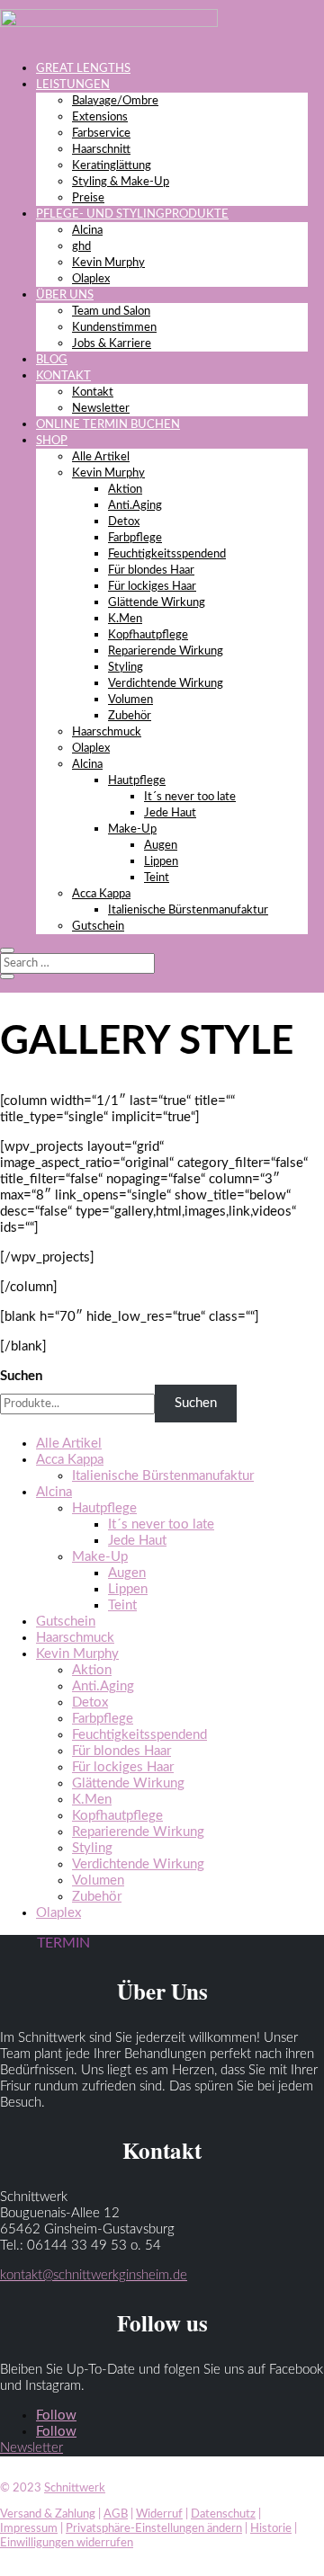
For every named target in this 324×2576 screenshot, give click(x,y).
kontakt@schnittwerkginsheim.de (94, 2275)
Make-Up (132, 829)
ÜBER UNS (65, 295)
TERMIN (63, 1943)
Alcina (87, 231)
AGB (116, 2514)
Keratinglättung (112, 166)
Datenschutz (223, 2514)
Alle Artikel (101, 457)
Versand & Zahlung (48, 2514)
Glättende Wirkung (157, 603)
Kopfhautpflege (148, 635)
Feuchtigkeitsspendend (167, 554)
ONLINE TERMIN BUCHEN (108, 425)
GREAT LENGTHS (83, 69)
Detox (124, 522)
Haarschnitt (101, 150)
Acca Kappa (101, 894)
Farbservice (101, 134)
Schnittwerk (75, 2488)
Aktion (125, 490)
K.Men (125, 619)
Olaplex (91, 279)
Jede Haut (170, 813)
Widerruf (159, 2514)
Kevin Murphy (108, 263)
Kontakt (93, 392)
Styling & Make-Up (121, 182)
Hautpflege (137, 781)
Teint (157, 878)
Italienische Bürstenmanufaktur (188, 910)
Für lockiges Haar (152, 587)
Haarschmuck (107, 732)
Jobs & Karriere (112, 344)
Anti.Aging (135, 506)
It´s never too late (190, 797)
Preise (88, 198)
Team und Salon (111, 312)
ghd (81, 247)
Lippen (161, 862)
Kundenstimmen (114, 328)
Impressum (29, 2529)
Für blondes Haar (151, 570)
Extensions (100, 117)
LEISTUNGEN (73, 85)
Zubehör (130, 716)
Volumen (130, 700)
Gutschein (98, 927)
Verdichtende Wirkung (166, 684)
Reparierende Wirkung (166, 651)
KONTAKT (63, 376)
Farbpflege (135, 538)
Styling (126, 668)
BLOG (52, 360)
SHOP (52, 441)
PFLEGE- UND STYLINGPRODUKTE (132, 214)
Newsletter (101, 409)
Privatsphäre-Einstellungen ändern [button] (154, 2529)
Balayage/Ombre (115, 101)
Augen (161, 846)
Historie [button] (271, 2529)
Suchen (21, 1376)
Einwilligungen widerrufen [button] (67, 2543)
